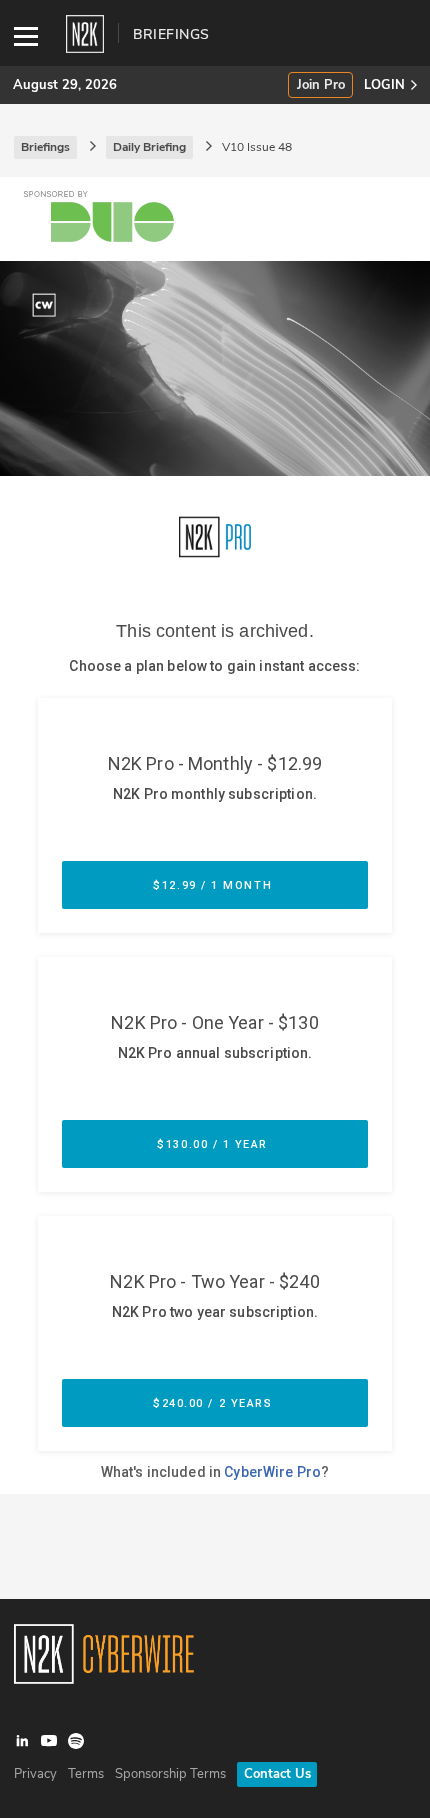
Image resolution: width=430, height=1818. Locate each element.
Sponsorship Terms (170, 1774)
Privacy (35, 1774)
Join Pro (321, 85)
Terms (86, 1774)
